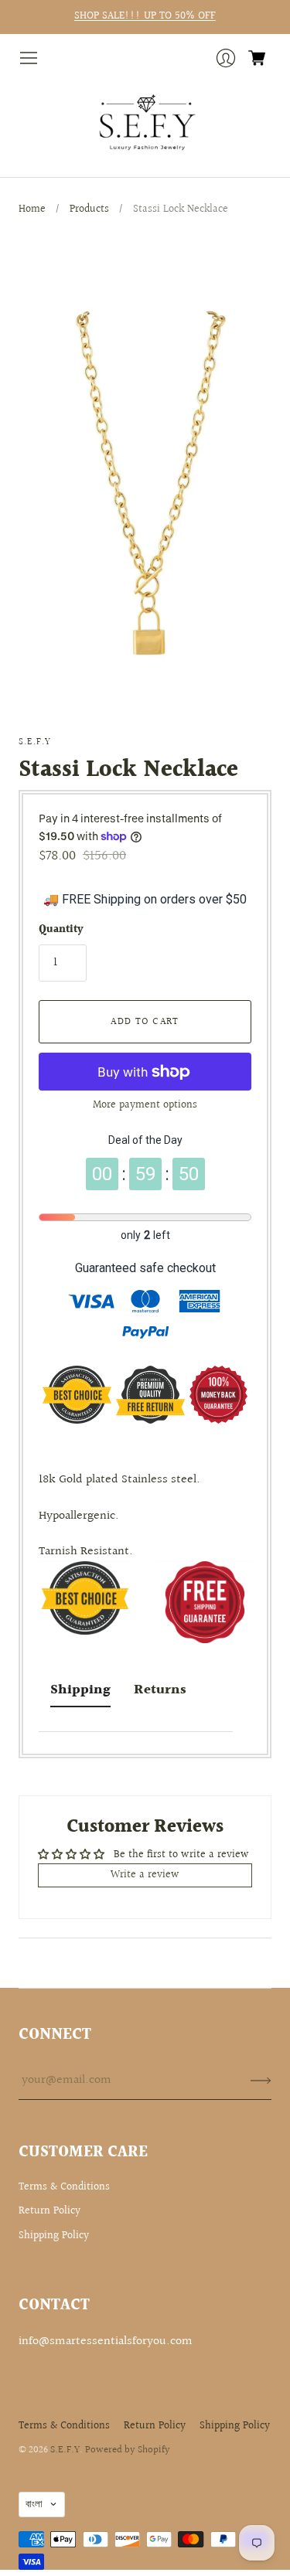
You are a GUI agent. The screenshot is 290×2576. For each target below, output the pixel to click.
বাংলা (34, 2504)
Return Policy (49, 2211)
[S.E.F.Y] (145, 123)
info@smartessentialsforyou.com (106, 2341)
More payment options (145, 1105)
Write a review (145, 1875)
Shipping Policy (54, 2236)
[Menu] (29, 58)
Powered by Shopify (128, 2450)
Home (32, 209)
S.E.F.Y (35, 742)
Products (89, 209)
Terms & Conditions (64, 2187)
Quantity (61, 931)
